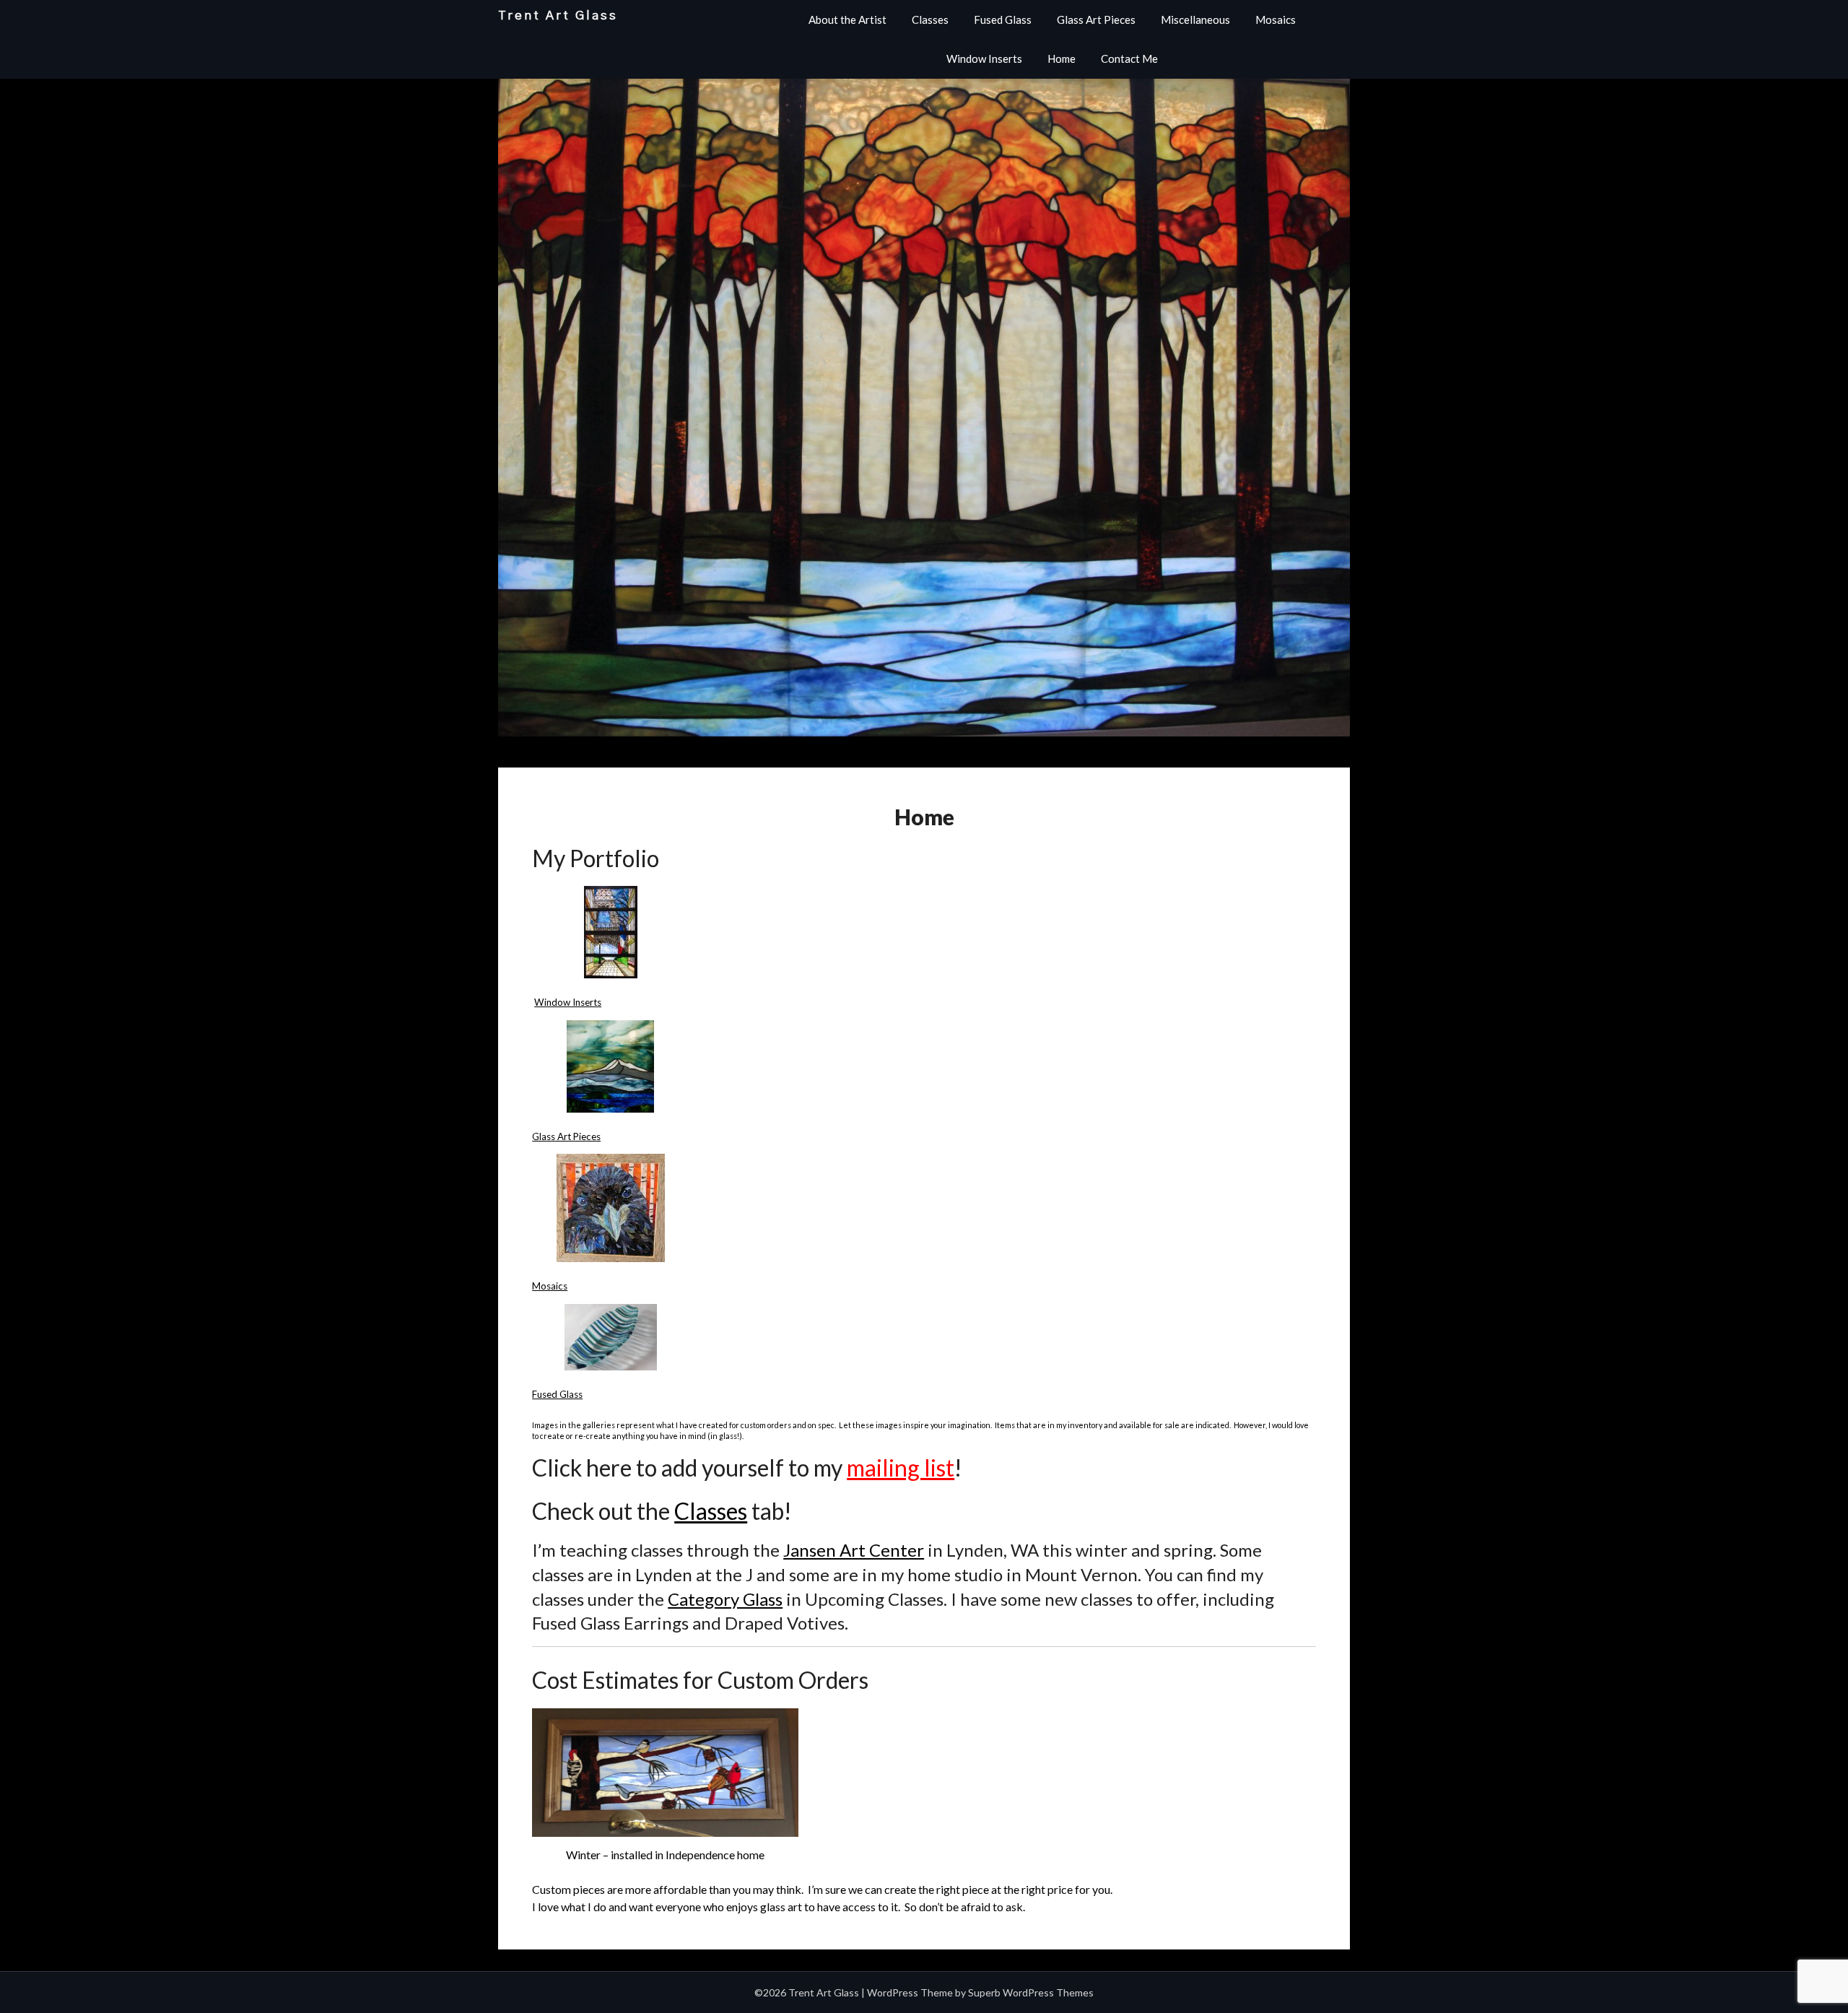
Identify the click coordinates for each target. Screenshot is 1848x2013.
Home (1062, 58)
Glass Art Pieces (1096, 19)
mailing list (901, 1468)
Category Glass (725, 1599)
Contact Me (1129, 58)
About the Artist (847, 19)
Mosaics (1276, 19)
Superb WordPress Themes (1031, 1992)
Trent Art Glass (558, 16)
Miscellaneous (1195, 19)
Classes (930, 19)
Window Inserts (984, 58)
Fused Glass (1003, 19)
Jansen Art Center (854, 1550)
